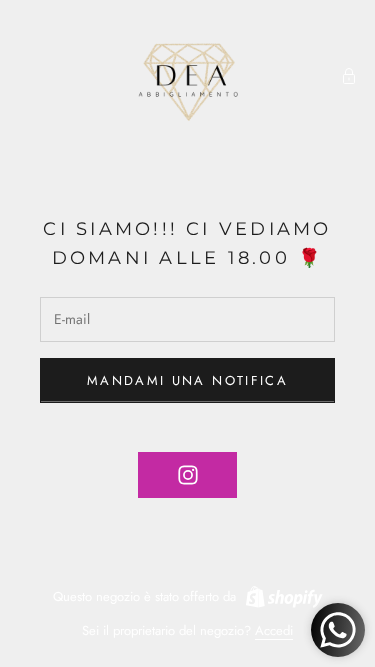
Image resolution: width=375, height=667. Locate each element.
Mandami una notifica (187, 380)
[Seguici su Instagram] (187, 475)
